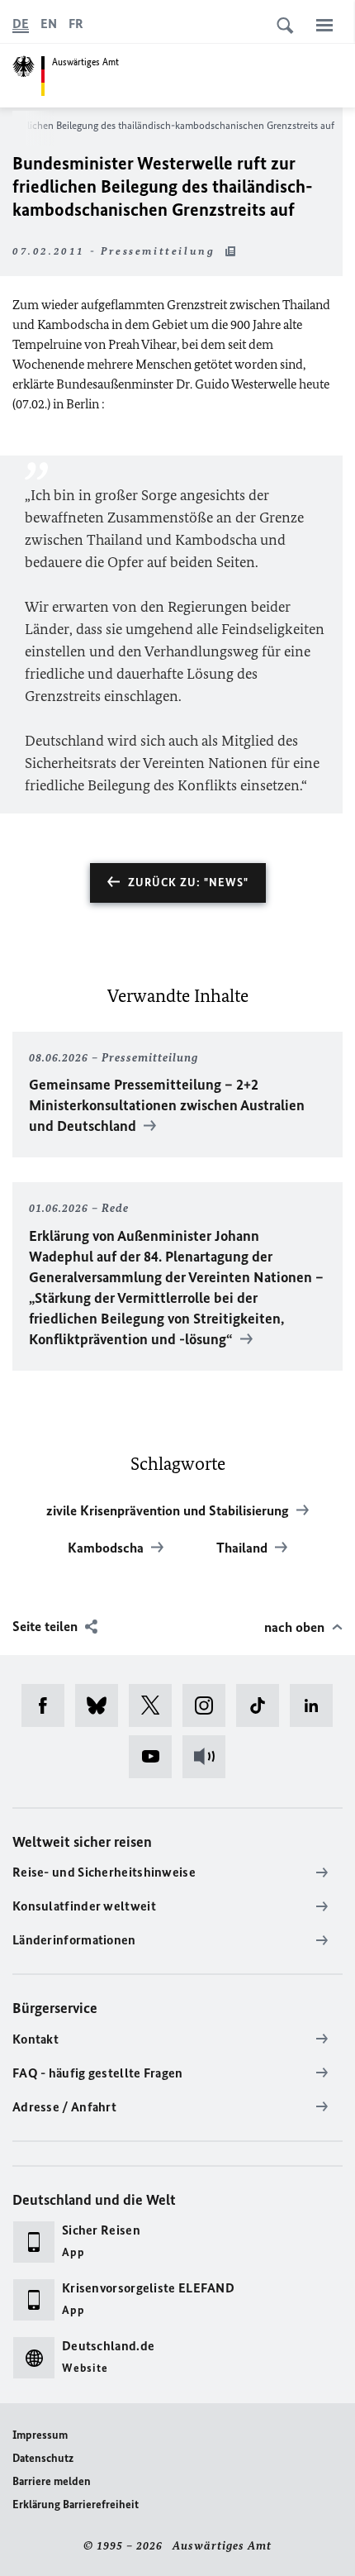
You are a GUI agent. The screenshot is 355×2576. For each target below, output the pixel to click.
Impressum (40, 2435)
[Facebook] (48, 1705)
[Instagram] (209, 1705)
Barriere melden (52, 2481)
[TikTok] (263, 1705)
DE (21, 24)
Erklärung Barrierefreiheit (76, 2504)
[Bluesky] (102, 1705)
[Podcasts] (209, 1757)
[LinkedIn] (317, 1705)
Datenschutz (43, 2458)
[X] (156, 1705)
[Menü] (324, 25)
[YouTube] (156, 1757)
